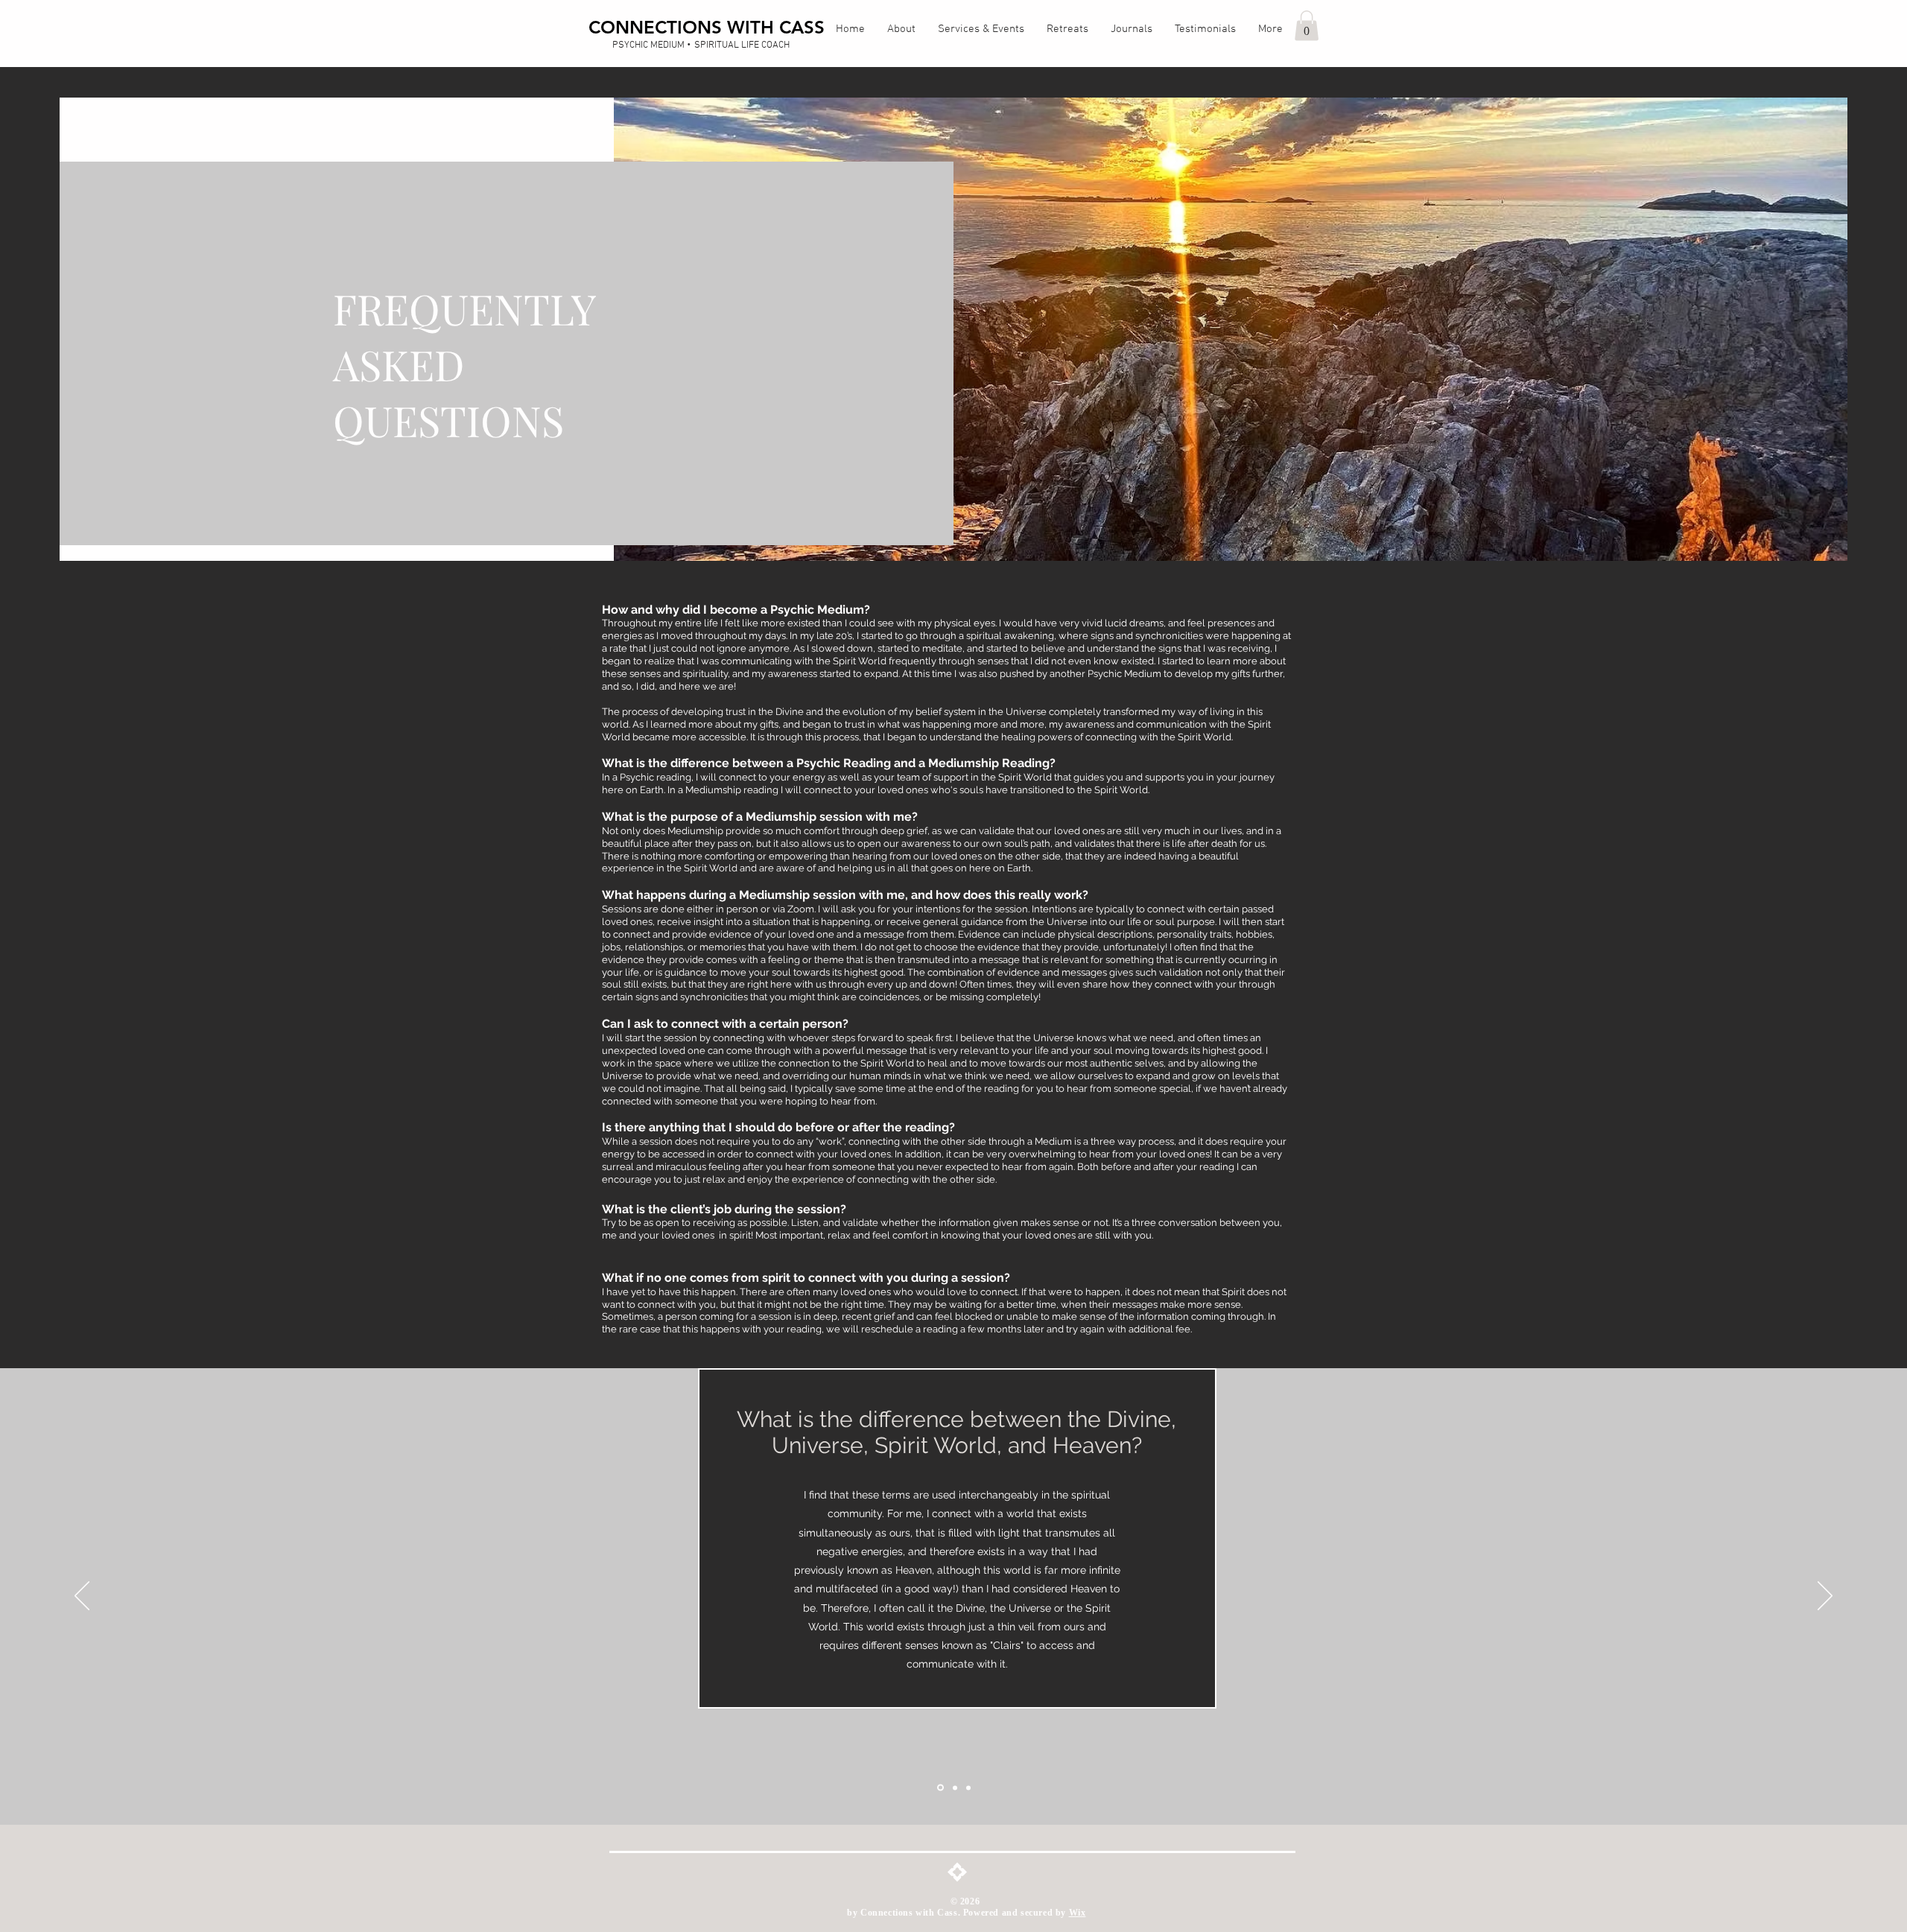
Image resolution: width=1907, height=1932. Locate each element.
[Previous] (82, 1597)
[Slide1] (939, 1788)
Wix (1078, 1913)
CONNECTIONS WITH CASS (707, 27)
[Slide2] (954, 1788)
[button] (1307, 26)
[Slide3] (968, 1788)
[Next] (1825, 1597)
